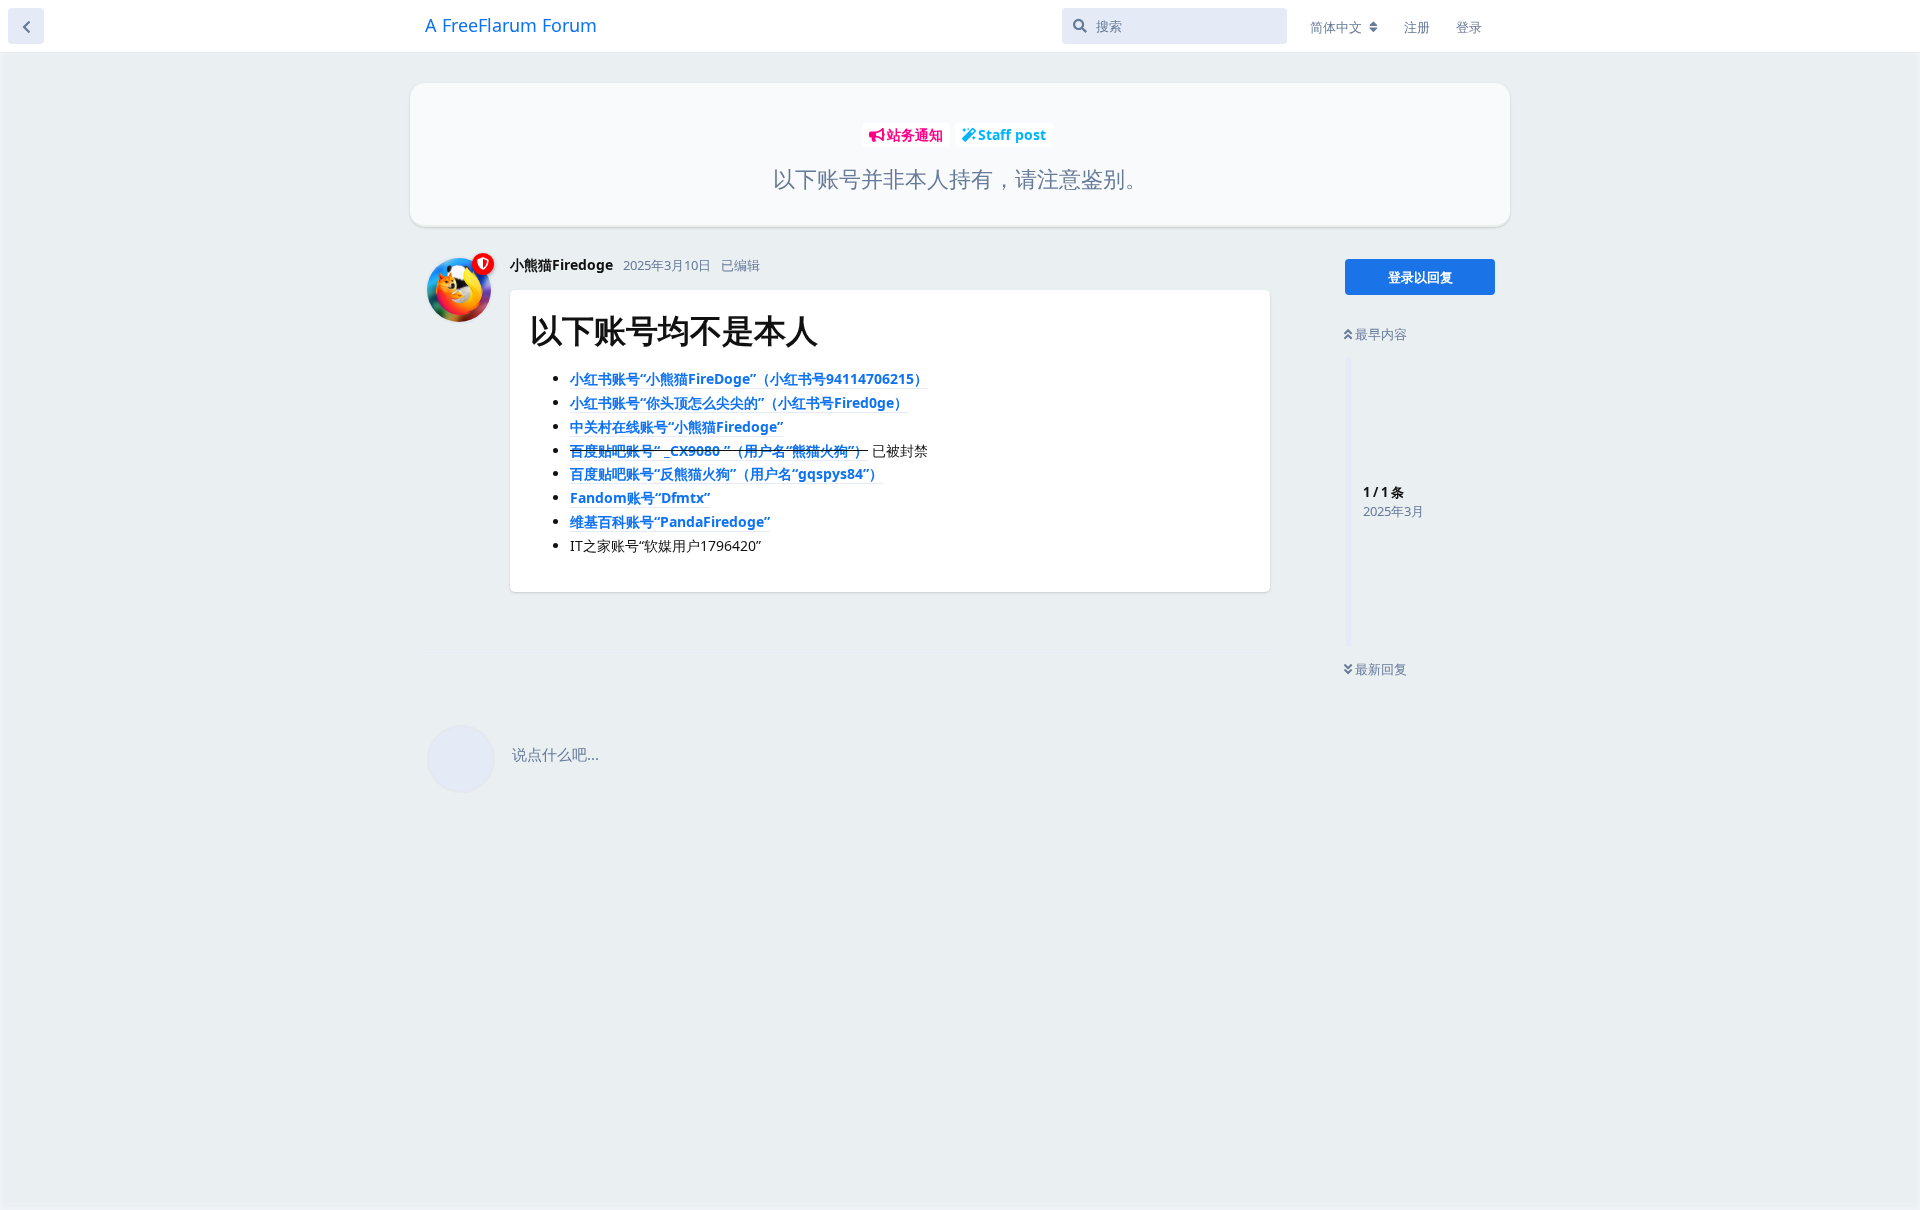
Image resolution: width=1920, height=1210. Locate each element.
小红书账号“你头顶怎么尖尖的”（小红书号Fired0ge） (739, 402)
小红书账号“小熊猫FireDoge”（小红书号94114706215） (749, 378)
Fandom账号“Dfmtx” (640, 497)
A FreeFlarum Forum (511, 25)
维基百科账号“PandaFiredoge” (670, 521)
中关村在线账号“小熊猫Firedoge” (676, 426)
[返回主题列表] (26, 26)
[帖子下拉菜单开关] (1252, 615)
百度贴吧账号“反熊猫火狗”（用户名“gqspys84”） (726, 473)
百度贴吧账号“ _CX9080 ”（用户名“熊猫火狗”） (719, 450)
